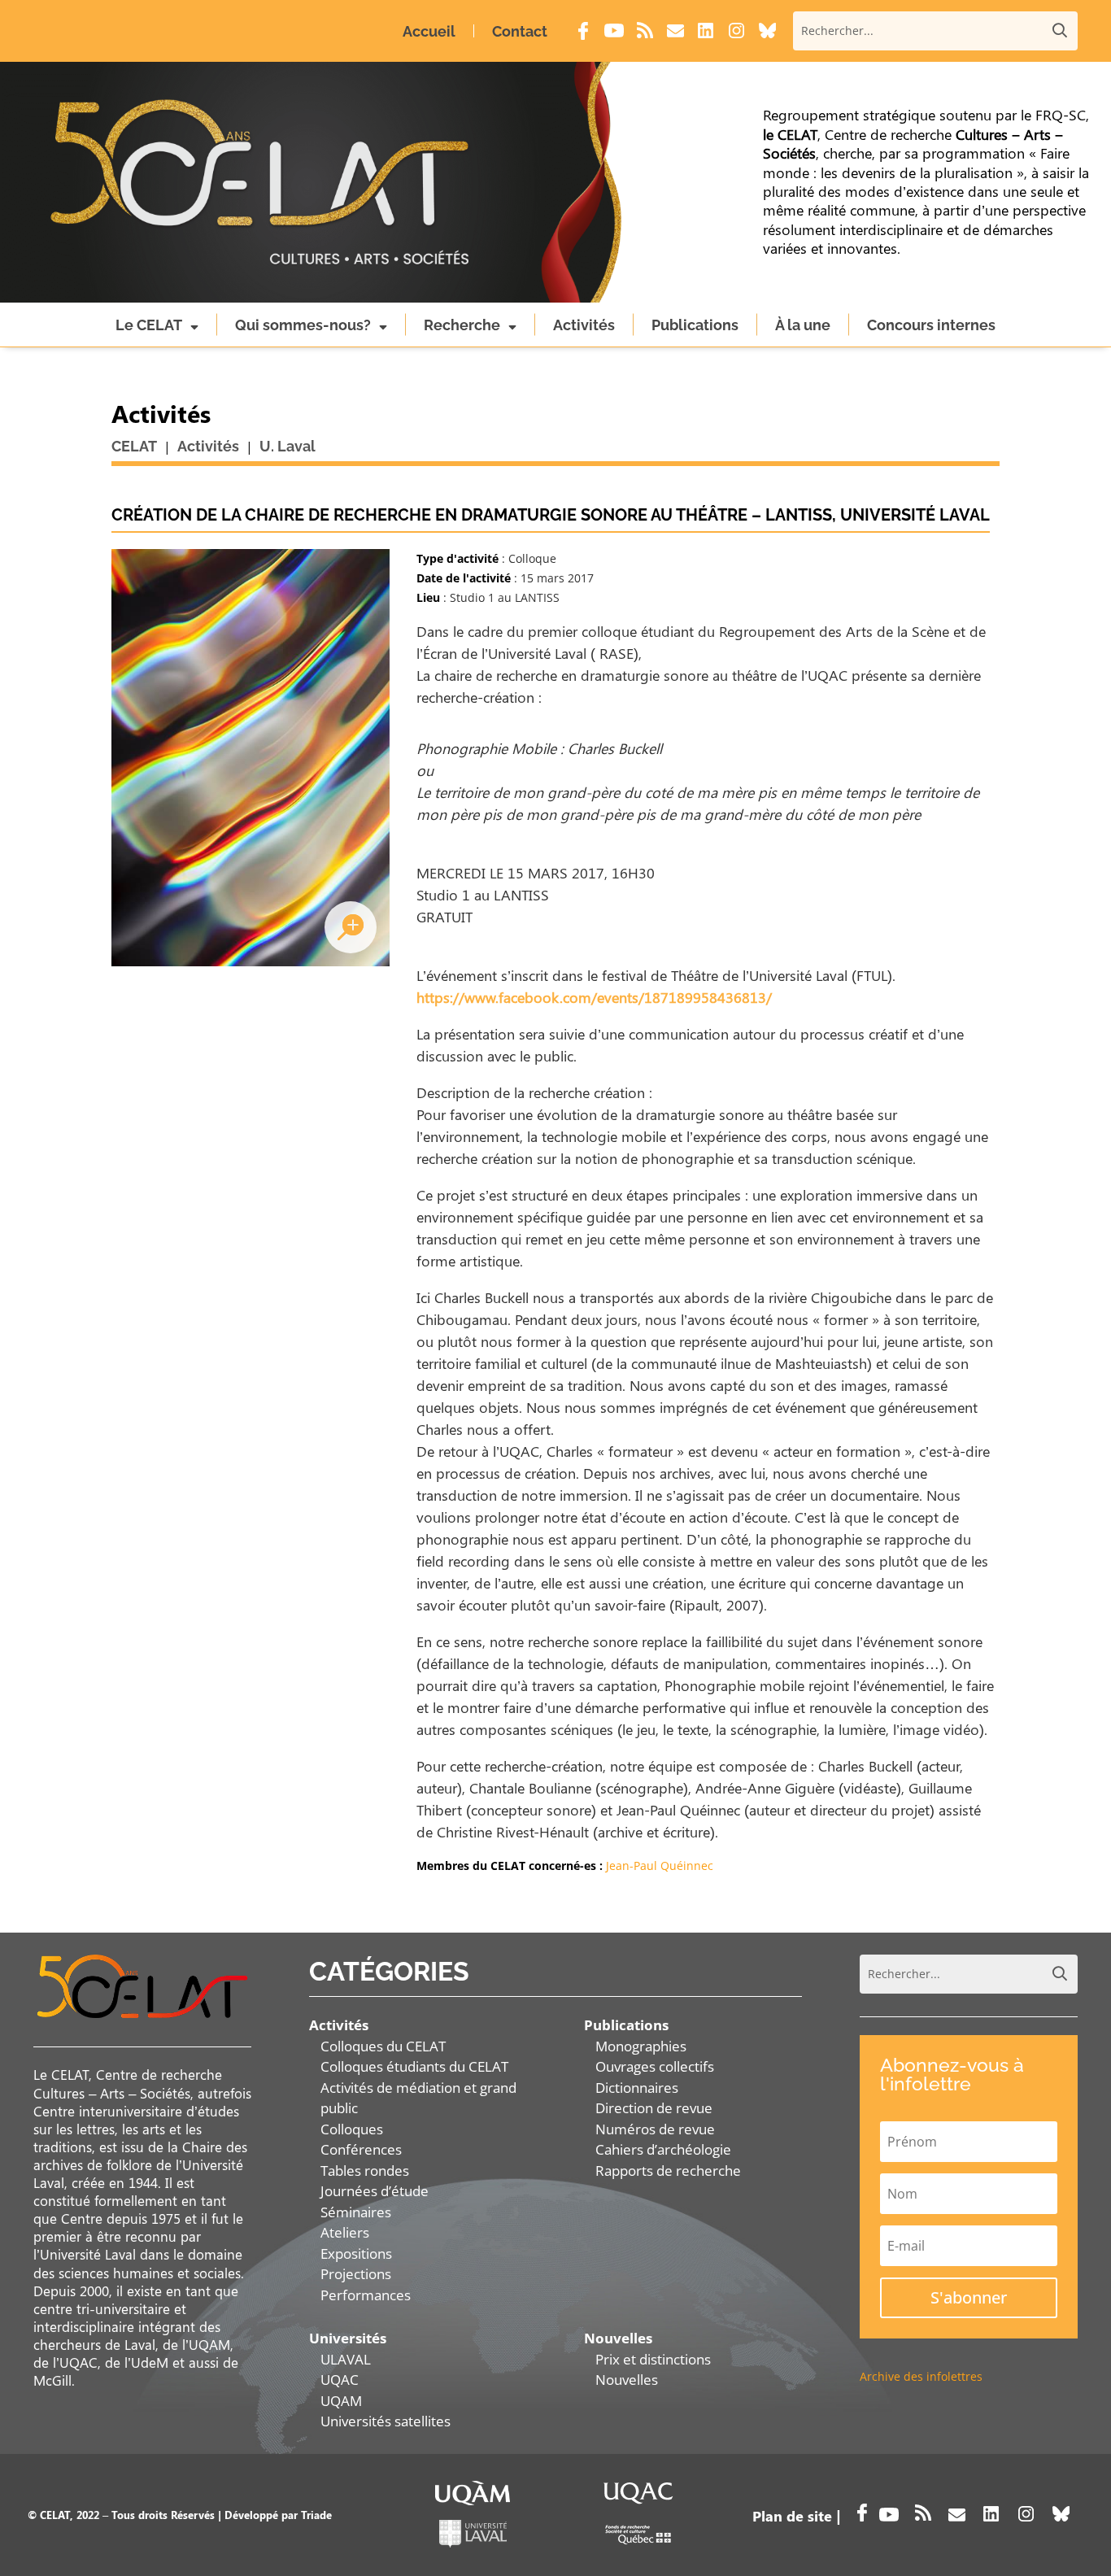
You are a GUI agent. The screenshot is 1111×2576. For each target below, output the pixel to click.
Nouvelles (627, 2380)
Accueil (429, 31)
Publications (695, 325)
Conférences (361, 2149)
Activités (584, 325)
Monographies (641, 2046)
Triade (316, 2515)
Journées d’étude (375, 2191)
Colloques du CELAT (383, 2046)
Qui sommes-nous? (303, 325)
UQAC (340, 2380)
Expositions (356, 2253)
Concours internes (931, 325)
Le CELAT (149, 325)
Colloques (352, 2129)
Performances (366, 2295)
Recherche (462, 325)
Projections (356, 2274)
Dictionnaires (637, 2088)
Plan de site (792, 2516)
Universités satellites (386, 2421)
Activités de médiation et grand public (418, 2098)
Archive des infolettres (921, 2376)
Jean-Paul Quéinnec (660, 1866)
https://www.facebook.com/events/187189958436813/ (594, 997)
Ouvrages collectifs (655, 2066)
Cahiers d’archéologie (663, 2149)
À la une (803, 325)
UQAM (341, 2401)
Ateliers (345, 2232)
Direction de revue (654, 2108)
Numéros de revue (655, 2129)
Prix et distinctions (653, 2359)
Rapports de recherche (668, 2171)
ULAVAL (346, 2359)
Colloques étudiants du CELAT (414, 2066)
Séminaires (356, 2212)
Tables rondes (365, 2171)
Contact (520, 31)
